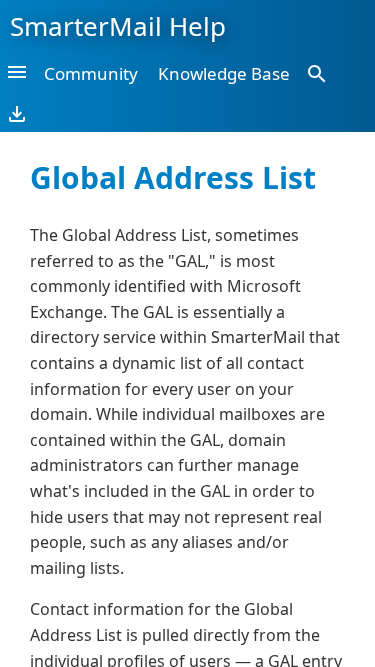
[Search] (317, 73)
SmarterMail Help (118, 26)
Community (91, 73)
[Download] (17, 113)
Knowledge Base (224, 73)
